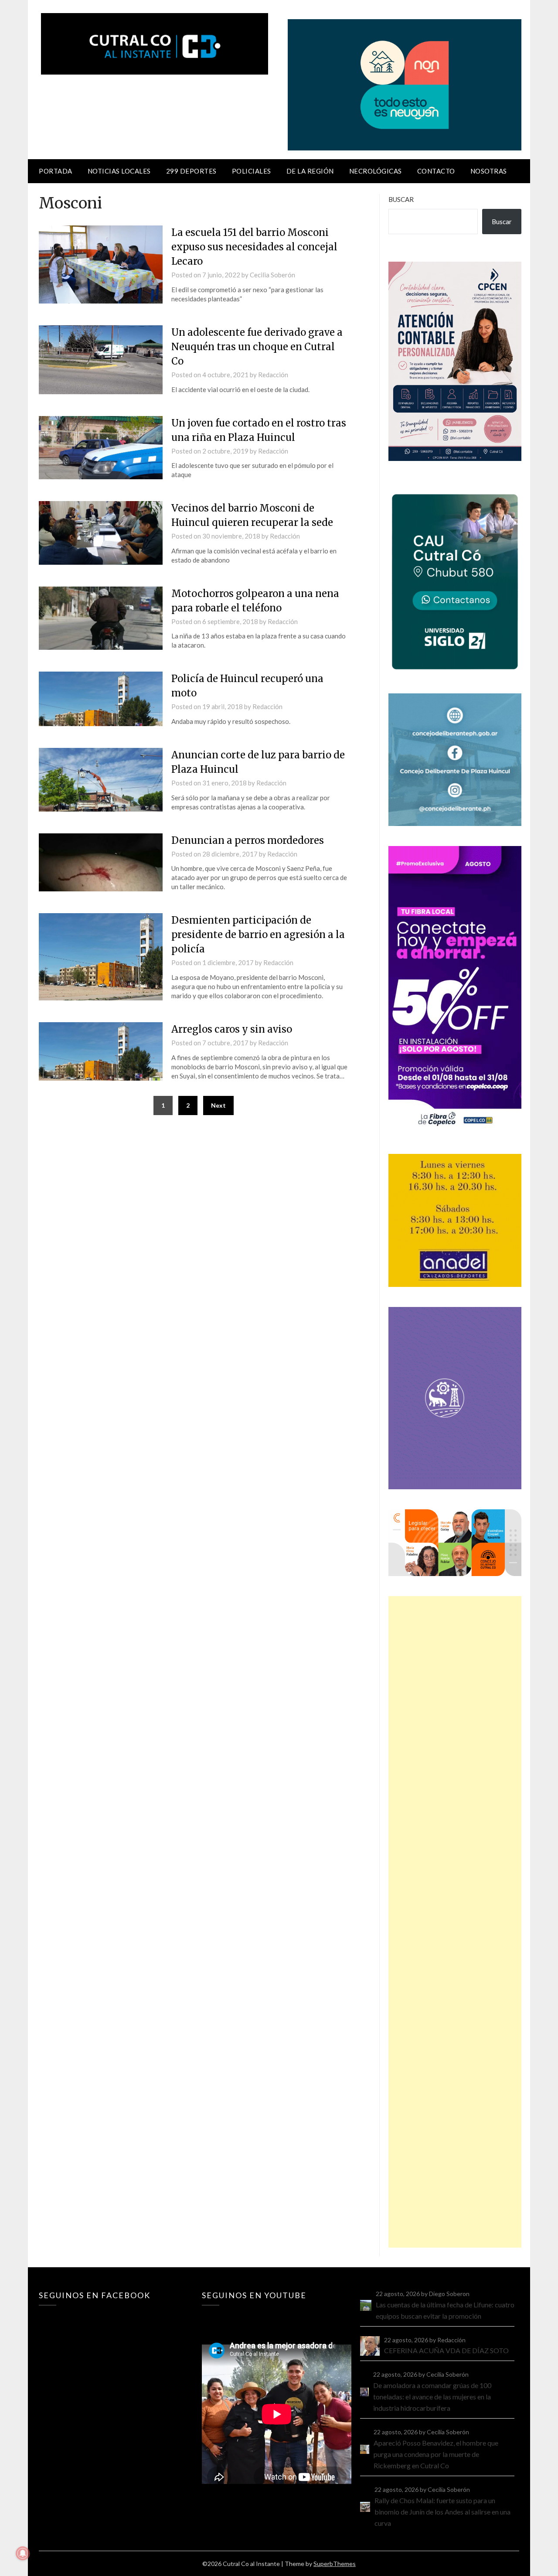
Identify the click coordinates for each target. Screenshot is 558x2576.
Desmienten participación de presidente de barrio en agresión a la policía (258, 935)
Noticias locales (119, 171)
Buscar (401, 199)
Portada (56, 171)
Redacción (273, 375)
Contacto (436, 171)
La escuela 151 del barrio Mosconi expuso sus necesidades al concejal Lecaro (254, 247)
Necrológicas (376, 171)
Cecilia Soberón (272, 275)
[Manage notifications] (23, 2553)
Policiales (252, 171)
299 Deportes (191, 171)
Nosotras (489, 171)
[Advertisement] (455, 1922)
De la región (310, 171)
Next (218, 1105)
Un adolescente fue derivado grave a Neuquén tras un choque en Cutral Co (257, 347)
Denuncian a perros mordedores (248, 840)
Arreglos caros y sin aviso (232, 1029)
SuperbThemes (335, 2564)
